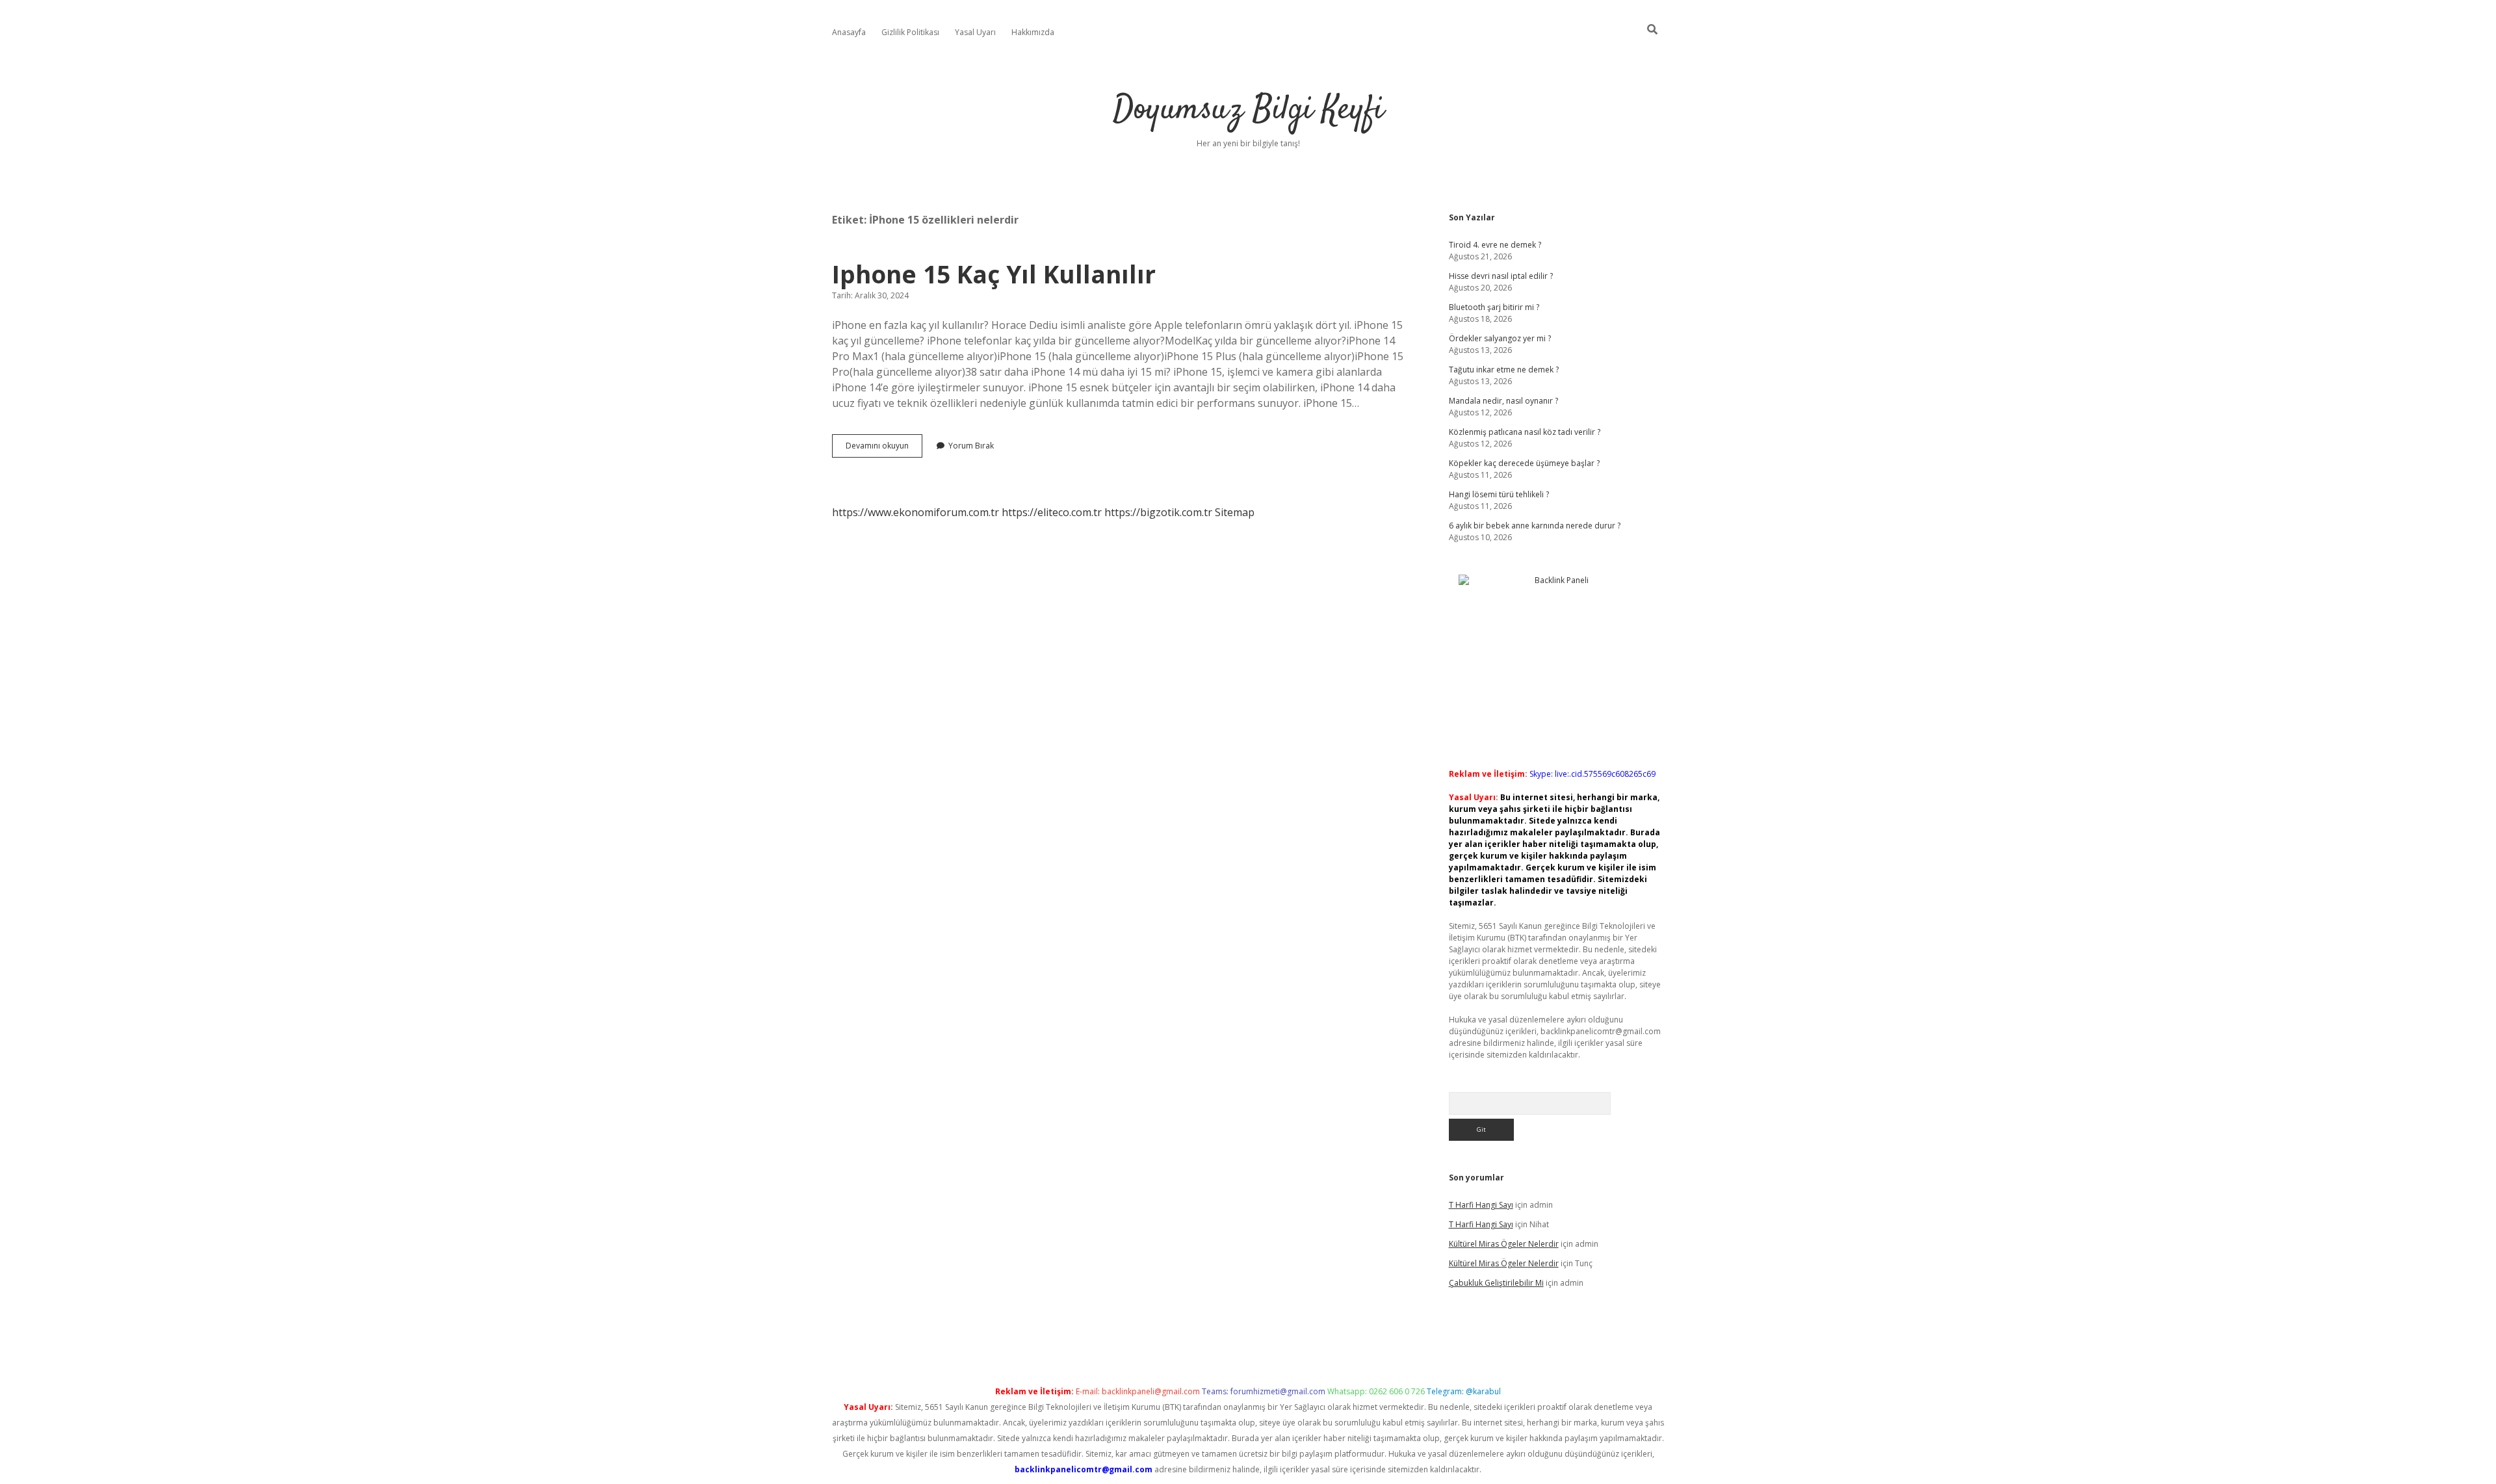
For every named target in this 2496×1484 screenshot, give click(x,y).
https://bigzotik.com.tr (1158, 512)
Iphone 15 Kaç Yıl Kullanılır (994, 274)
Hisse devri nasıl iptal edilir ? (1501, 276)
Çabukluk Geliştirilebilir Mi (1496, 1283)
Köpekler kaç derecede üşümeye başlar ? (1524, 463)
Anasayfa (849, 32)
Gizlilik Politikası (910, 32)
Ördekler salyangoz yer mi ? (1500, 338)
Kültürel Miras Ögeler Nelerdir (1504, 1244)
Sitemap (1235, 512)
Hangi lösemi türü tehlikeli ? (1499, 494)
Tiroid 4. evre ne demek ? (1495, 245)
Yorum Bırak (971, 446)
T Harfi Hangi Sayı (1481, 1205)
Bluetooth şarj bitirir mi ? (1494, 307)
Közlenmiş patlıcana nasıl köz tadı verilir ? (1525, 432)
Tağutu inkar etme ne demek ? (1504, 370)
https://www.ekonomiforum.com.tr (916, 512)
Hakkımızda (1033, 32)
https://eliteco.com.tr (1052, 512)
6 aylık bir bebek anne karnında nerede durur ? (1535, 526)
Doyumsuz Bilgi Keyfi (1248, 110)
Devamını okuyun (884, 449)
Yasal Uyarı (975, 32)
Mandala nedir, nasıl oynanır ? (1503, 401)
